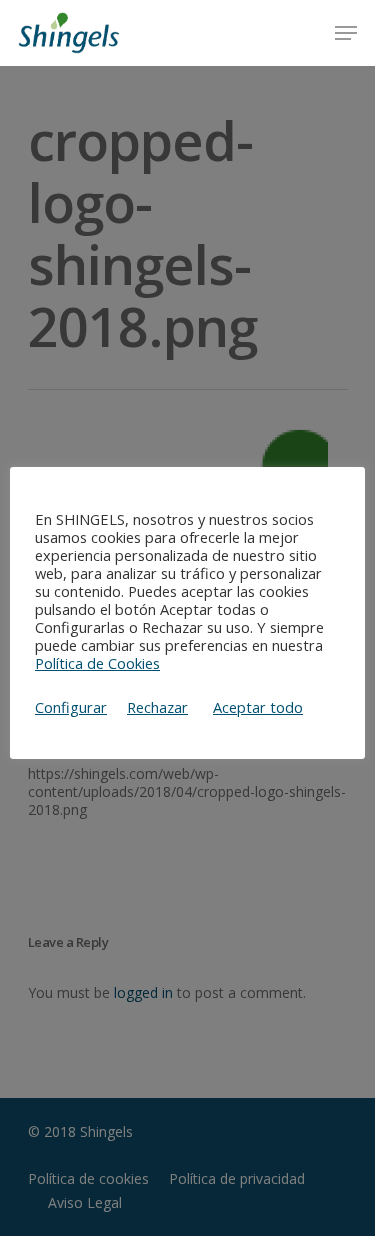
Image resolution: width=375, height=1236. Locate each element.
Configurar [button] (71, 707)
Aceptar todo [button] (258, 707)
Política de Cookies (97, 663)
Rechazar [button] (157, 707)
